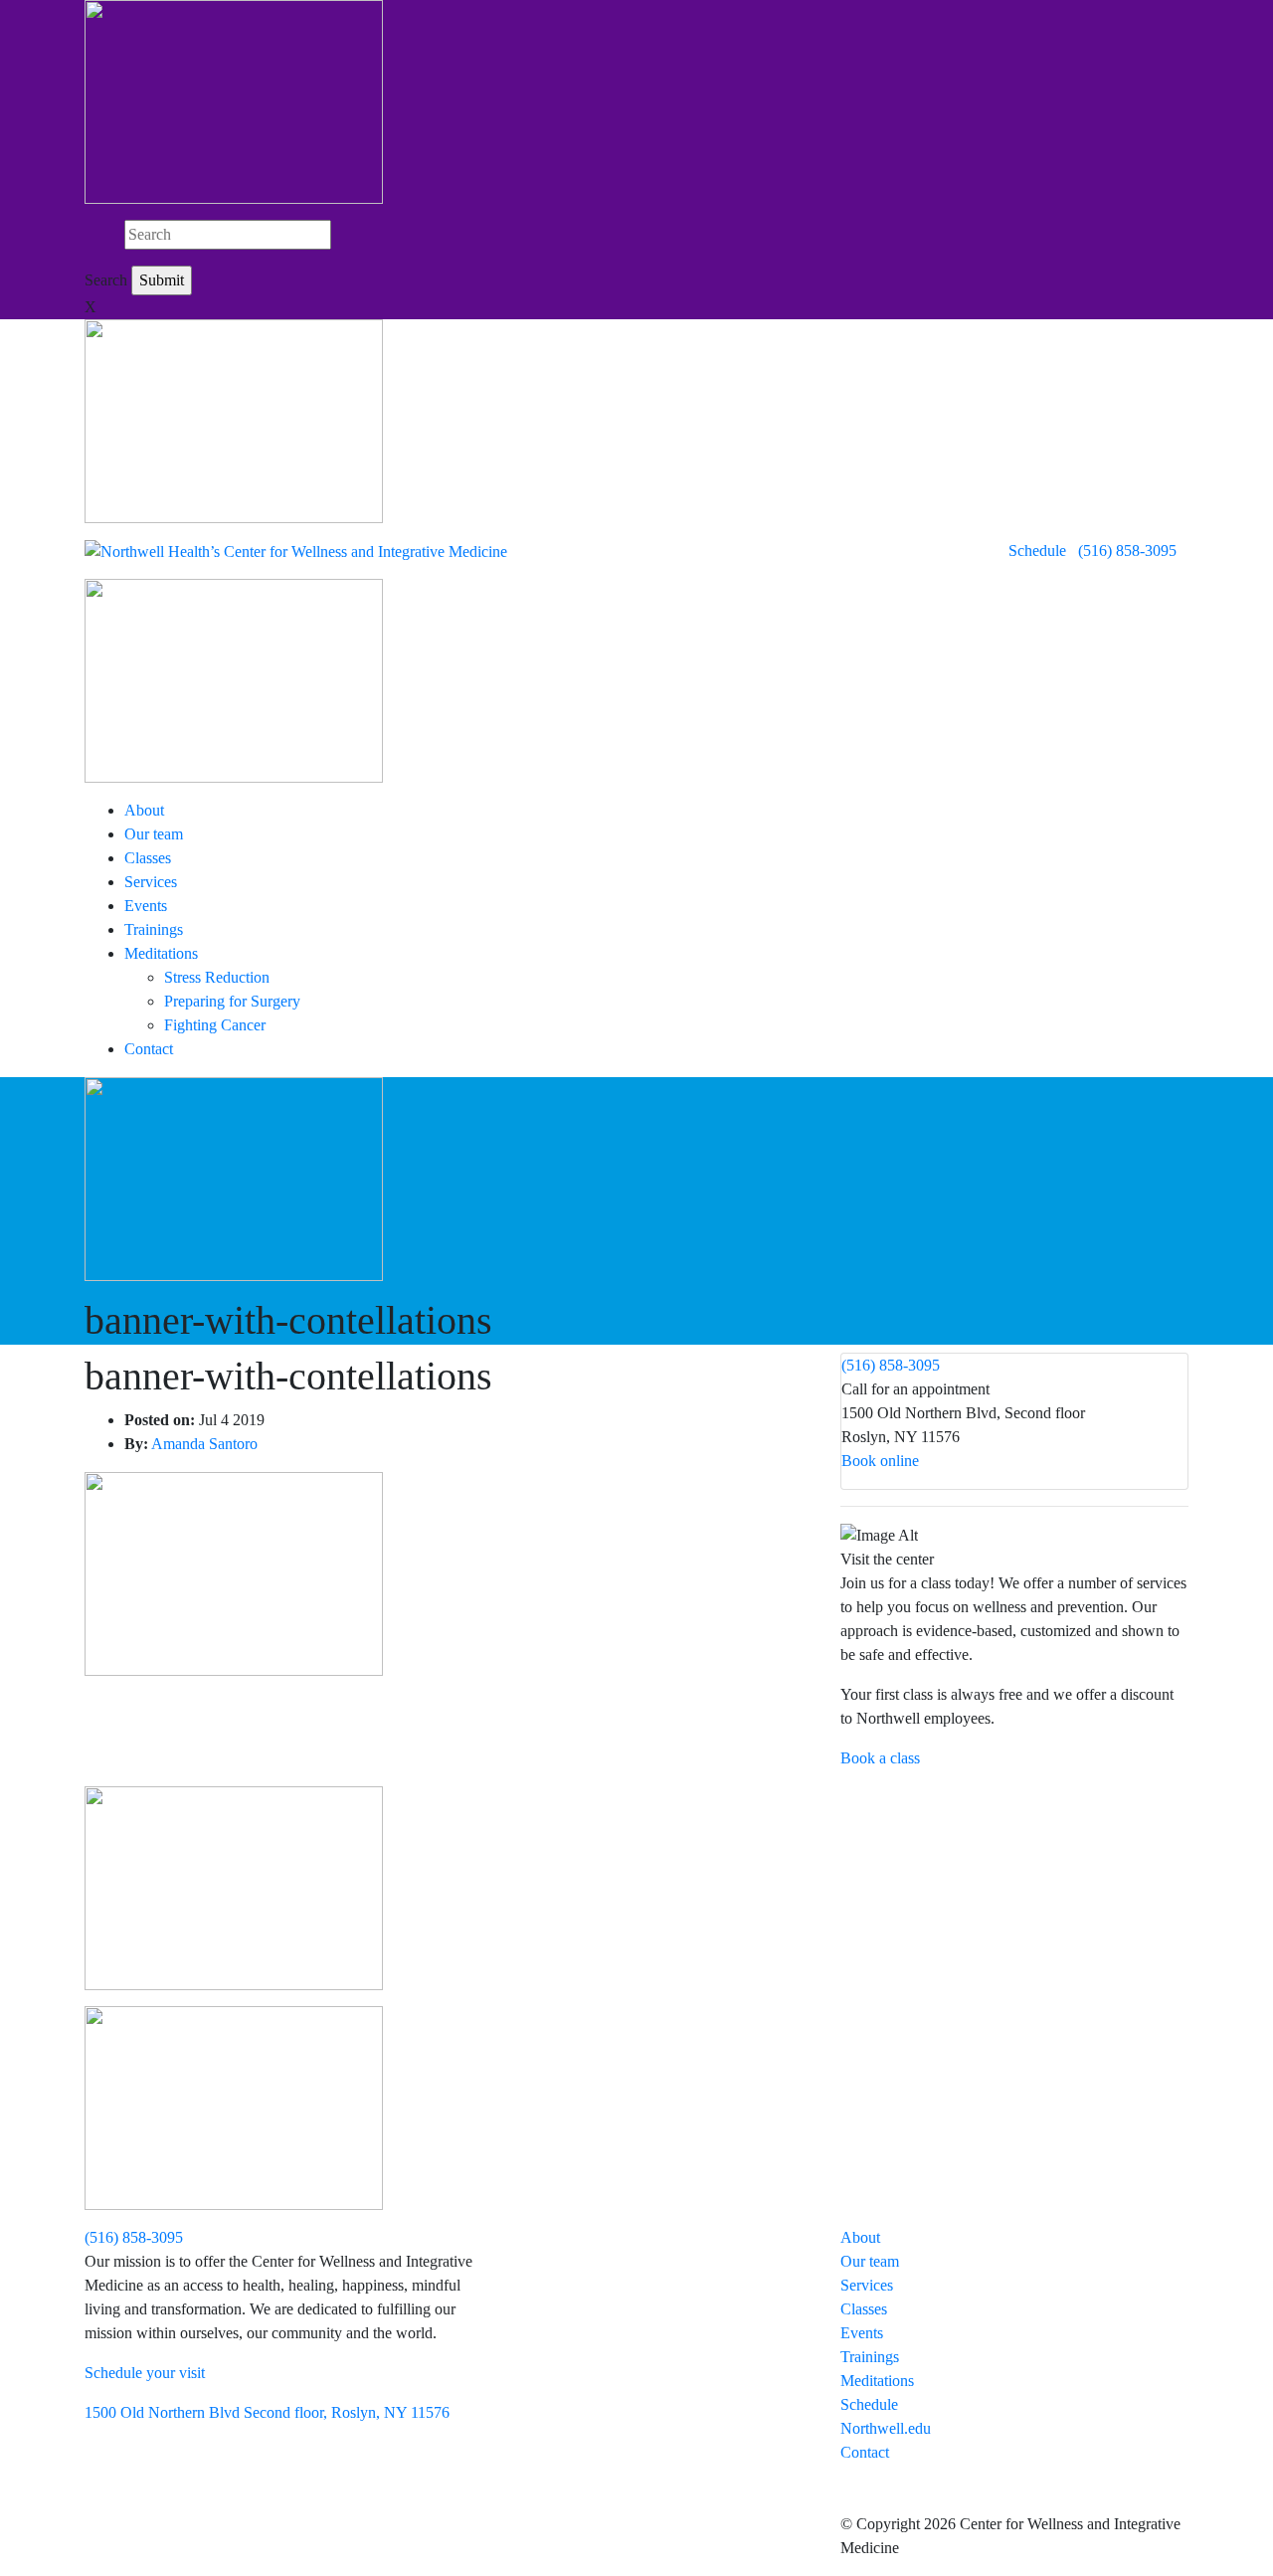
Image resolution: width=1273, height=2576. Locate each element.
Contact (149, 1049)
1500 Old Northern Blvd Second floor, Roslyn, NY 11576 (267, 2412)
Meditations (161, 953)
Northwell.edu (886, 2428)
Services (151, 882)
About (144, 810)
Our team (154, 834)
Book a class (880, 1758)
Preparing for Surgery (232, 1001)
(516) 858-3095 (1127, 551)
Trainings (154, 929)
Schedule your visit (145, 2373)
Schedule (1037, 551)
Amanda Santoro (204, 1444)
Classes (148, 858)
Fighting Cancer (215, 1025)
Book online (880, 1461)
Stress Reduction (217, 977)
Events (146, 906)
